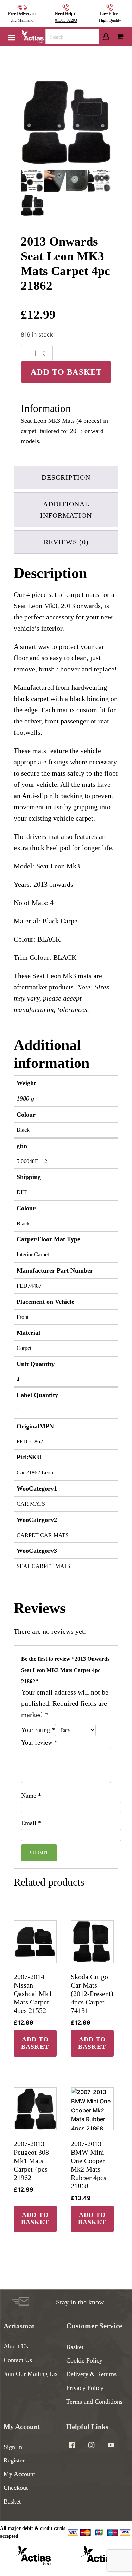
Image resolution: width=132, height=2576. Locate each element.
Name (31, 1796)
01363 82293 (66, 20)
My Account (19, 2474)
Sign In (13, 2447)
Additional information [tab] (66, 510)
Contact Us (18, 2360)
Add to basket (66, 372)
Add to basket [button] (35, 2043)
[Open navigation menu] (12, 38)
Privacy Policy (85, 2388)
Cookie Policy (84, 2360)
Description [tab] (66, 477)
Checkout (16, 2488)
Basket (75, 2347)
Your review (39, 1742)
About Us (16, 2346)
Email (31, 1823)
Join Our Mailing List (31, 2374)
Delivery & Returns (91, 2374)
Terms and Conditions (94, 2402)
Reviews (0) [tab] (66, 542)
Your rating (38, 1730)
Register (14, 2460)
